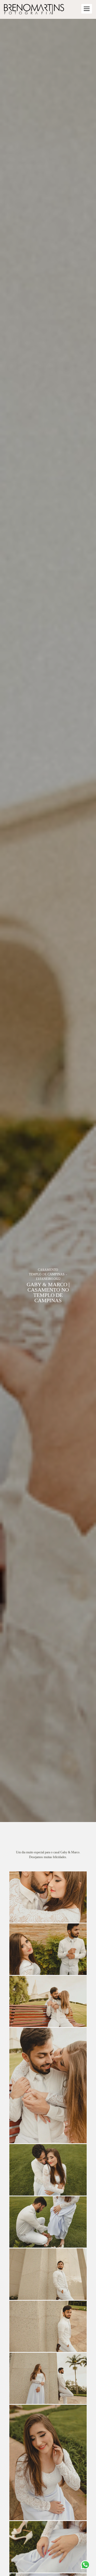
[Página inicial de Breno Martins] (34, 9)
